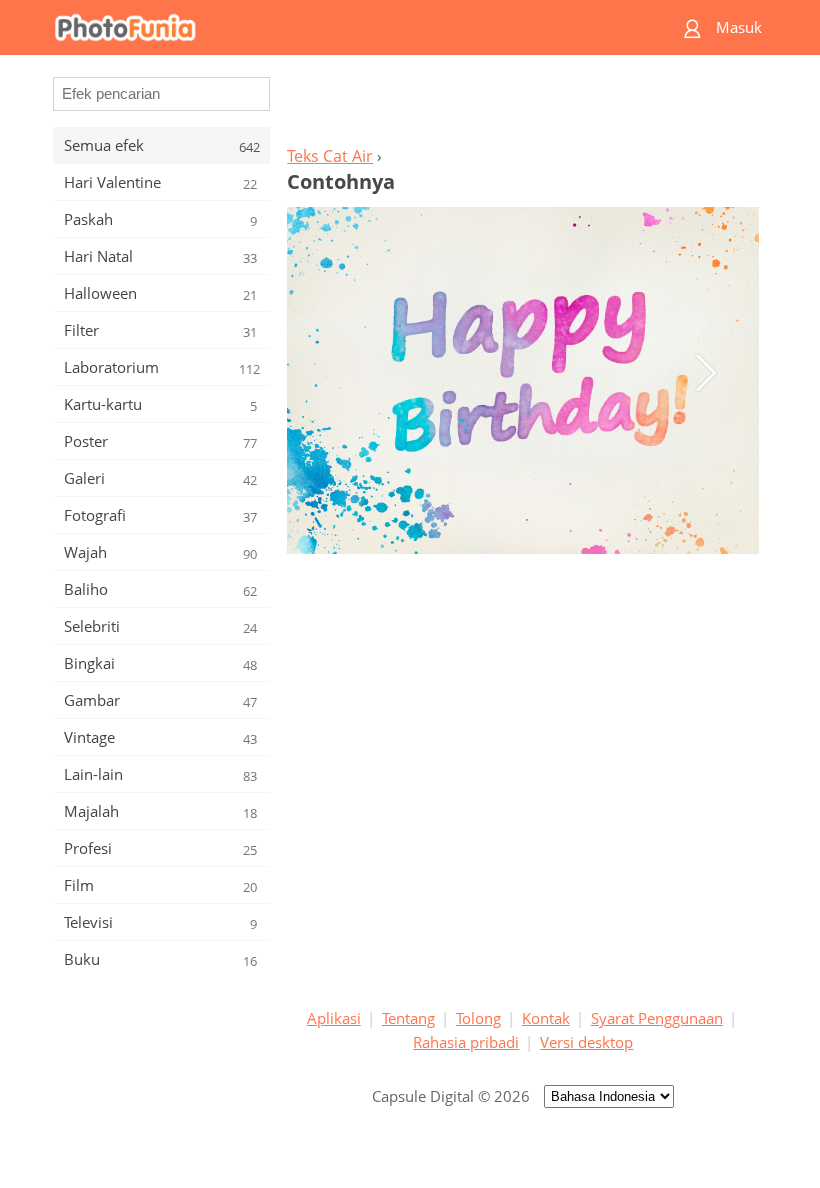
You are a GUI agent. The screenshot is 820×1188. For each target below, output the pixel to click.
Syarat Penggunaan (657, 1018)
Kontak (546, 1018)
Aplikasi (334, 1018)
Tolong (478, 1018)
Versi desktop (586, 1042)
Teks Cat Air (330, 156)
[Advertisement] (523, 106)
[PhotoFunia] (332, 27)
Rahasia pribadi (466, 1042)
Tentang (408, 1018)
